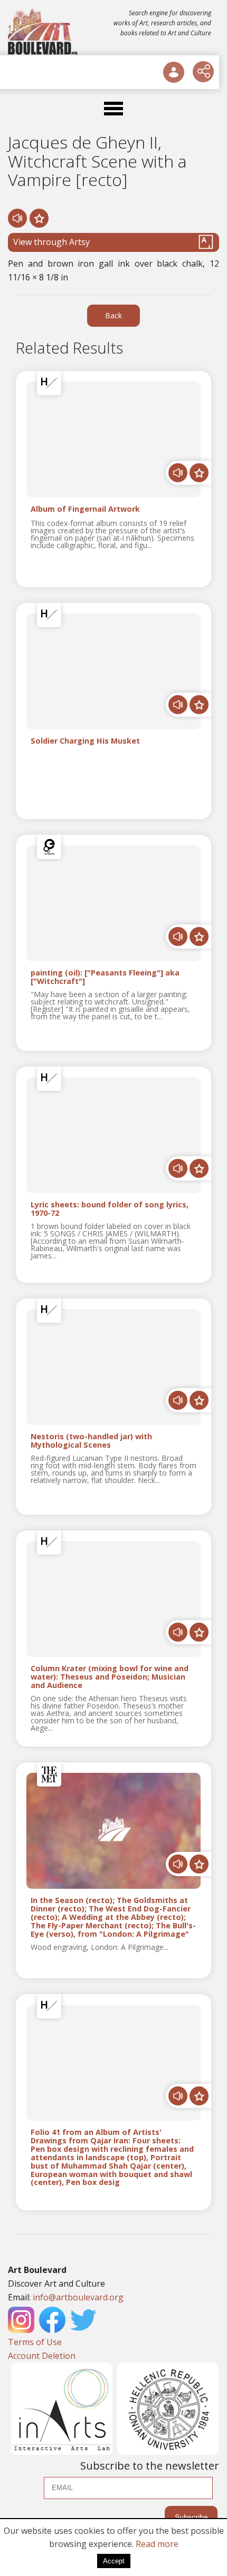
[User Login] (174, 72)
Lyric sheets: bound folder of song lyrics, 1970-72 (110, 1209)
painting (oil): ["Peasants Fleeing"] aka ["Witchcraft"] (105, 977)
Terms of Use (35, 2342)
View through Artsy (51, 242)
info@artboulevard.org (78, 2297)
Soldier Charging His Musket (85, 741)
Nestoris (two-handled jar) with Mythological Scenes (91, 1441)
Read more (157, 2544)
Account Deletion (42, 2356)
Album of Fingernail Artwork (85, 509)
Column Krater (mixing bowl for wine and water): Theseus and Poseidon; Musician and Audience (110, 1677)
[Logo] (44, 32)
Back (113, 315)
